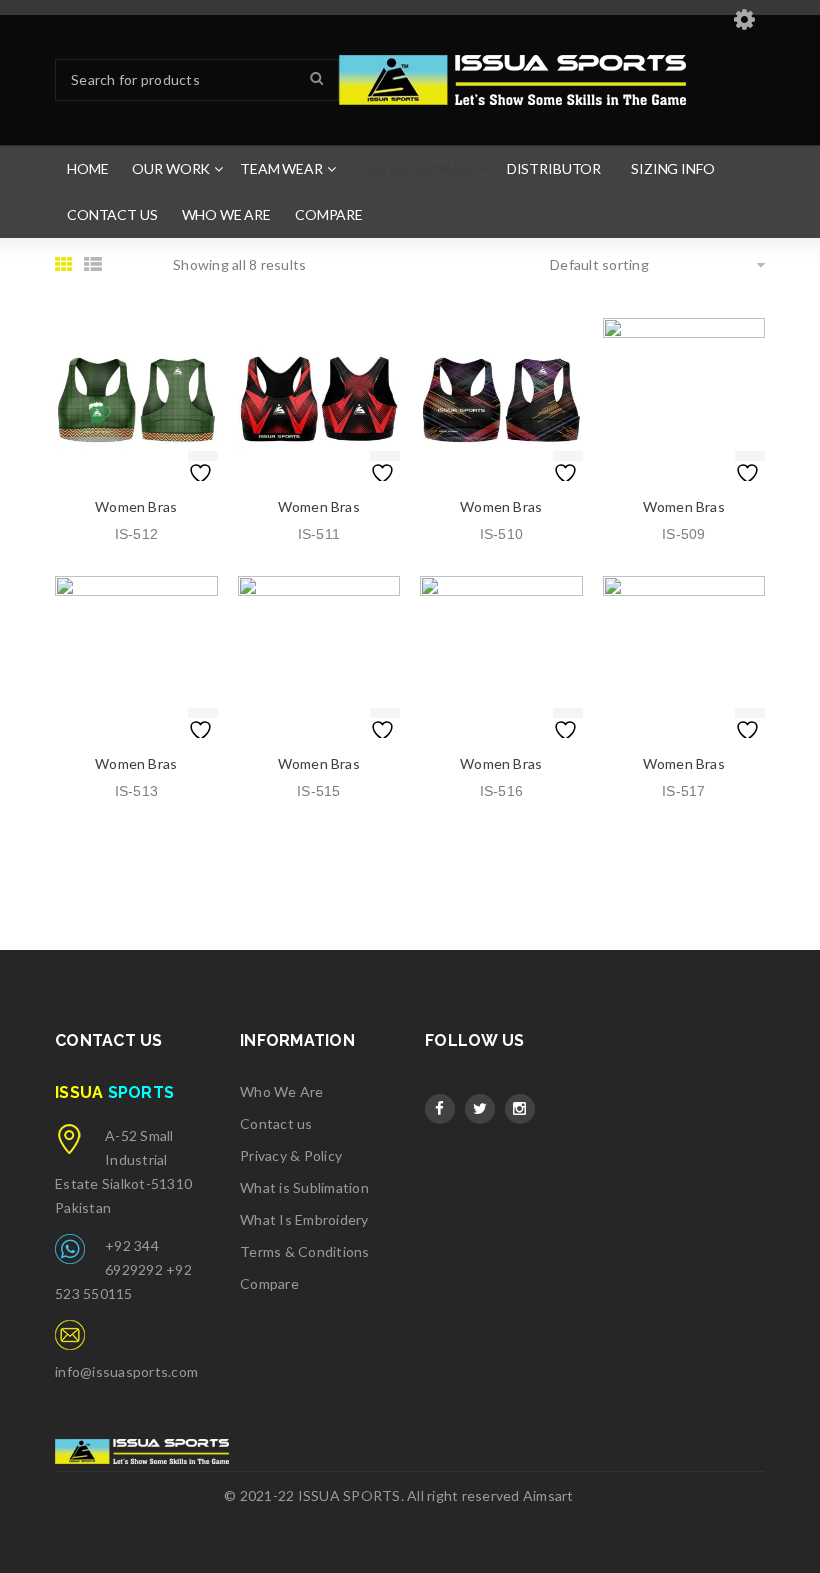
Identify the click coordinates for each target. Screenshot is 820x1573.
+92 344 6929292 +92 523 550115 (123, 1269)
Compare (269, 1283)
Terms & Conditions (305, 1251)
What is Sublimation (304, 1187)
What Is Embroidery (304, 1219)
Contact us (276, 1123)
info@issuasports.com (126, 1371)
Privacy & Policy (291, 1155)
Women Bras (136, 506)
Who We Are (282, 1091)
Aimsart (548, 1495)
